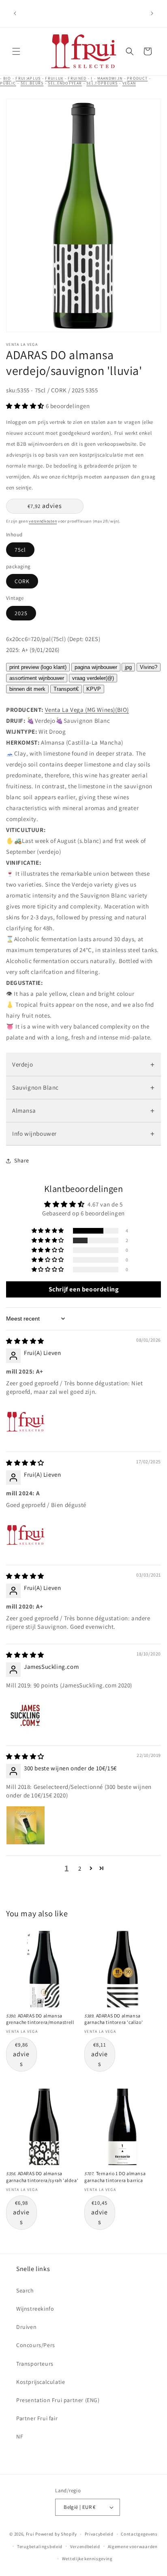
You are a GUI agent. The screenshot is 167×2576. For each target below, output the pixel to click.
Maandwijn (110, 78)
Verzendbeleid (85, 2546)
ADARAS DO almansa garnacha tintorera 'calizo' (113, 2019)
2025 (21, 613)
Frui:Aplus (28, 78)
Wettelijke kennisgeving (87, 2559)
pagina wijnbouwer (96, 667)
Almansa (83, 1111)
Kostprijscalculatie (41, 2382)
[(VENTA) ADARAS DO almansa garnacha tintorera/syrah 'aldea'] (44, 2127)
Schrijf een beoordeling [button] (84, 1289)
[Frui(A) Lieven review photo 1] (26, 1422)
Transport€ (66, 689)
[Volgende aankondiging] (152, 13)
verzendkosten (43, 521)
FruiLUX (54, 78)
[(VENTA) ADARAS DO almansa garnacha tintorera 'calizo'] (123, 1969)
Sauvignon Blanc (83, 1088)
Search (25, 2290)
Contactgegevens (139, 2534)
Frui (30, 2534)
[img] (25, 1341)
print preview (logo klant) (38, 667)
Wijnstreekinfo (35, 2309)
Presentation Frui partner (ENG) (58, 2400)
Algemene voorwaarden (133, 2546)
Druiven (26, 2327)
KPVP (94, 689)
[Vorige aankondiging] (15, 13)
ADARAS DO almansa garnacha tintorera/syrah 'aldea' (42, 2177)
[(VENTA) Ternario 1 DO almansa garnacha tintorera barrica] (123, 2127)
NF (20, 2436)
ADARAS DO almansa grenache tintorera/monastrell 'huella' (40, 2022)
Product (137, 78)
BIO (7, 78)
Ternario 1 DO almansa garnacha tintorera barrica (115, 2177)
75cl (20, 550)
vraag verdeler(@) (93, 678)
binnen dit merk (27, 689)
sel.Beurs (32, 83)
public (8, 83)
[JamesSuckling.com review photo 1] (26, 1715)
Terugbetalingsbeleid (40, 2546)
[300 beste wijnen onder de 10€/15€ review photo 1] (26, 1825)
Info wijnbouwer (83, 1134)
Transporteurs (35, 2364)
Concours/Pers (36, 2345)
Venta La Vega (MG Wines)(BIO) (87, 710)
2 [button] (80, 1868)
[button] (16, 51)
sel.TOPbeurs (102, 83)
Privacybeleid (99, 2534)
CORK (22, 581)
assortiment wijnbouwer (37, 678)
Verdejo (83, 1065)
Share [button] (22, 1160)
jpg (128, 667)
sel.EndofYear (65, 83)
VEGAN (129, 83)
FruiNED (77, 78)
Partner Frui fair (37, 2418)
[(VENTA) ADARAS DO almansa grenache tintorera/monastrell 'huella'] (44, 1969)
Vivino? (149, 667)
